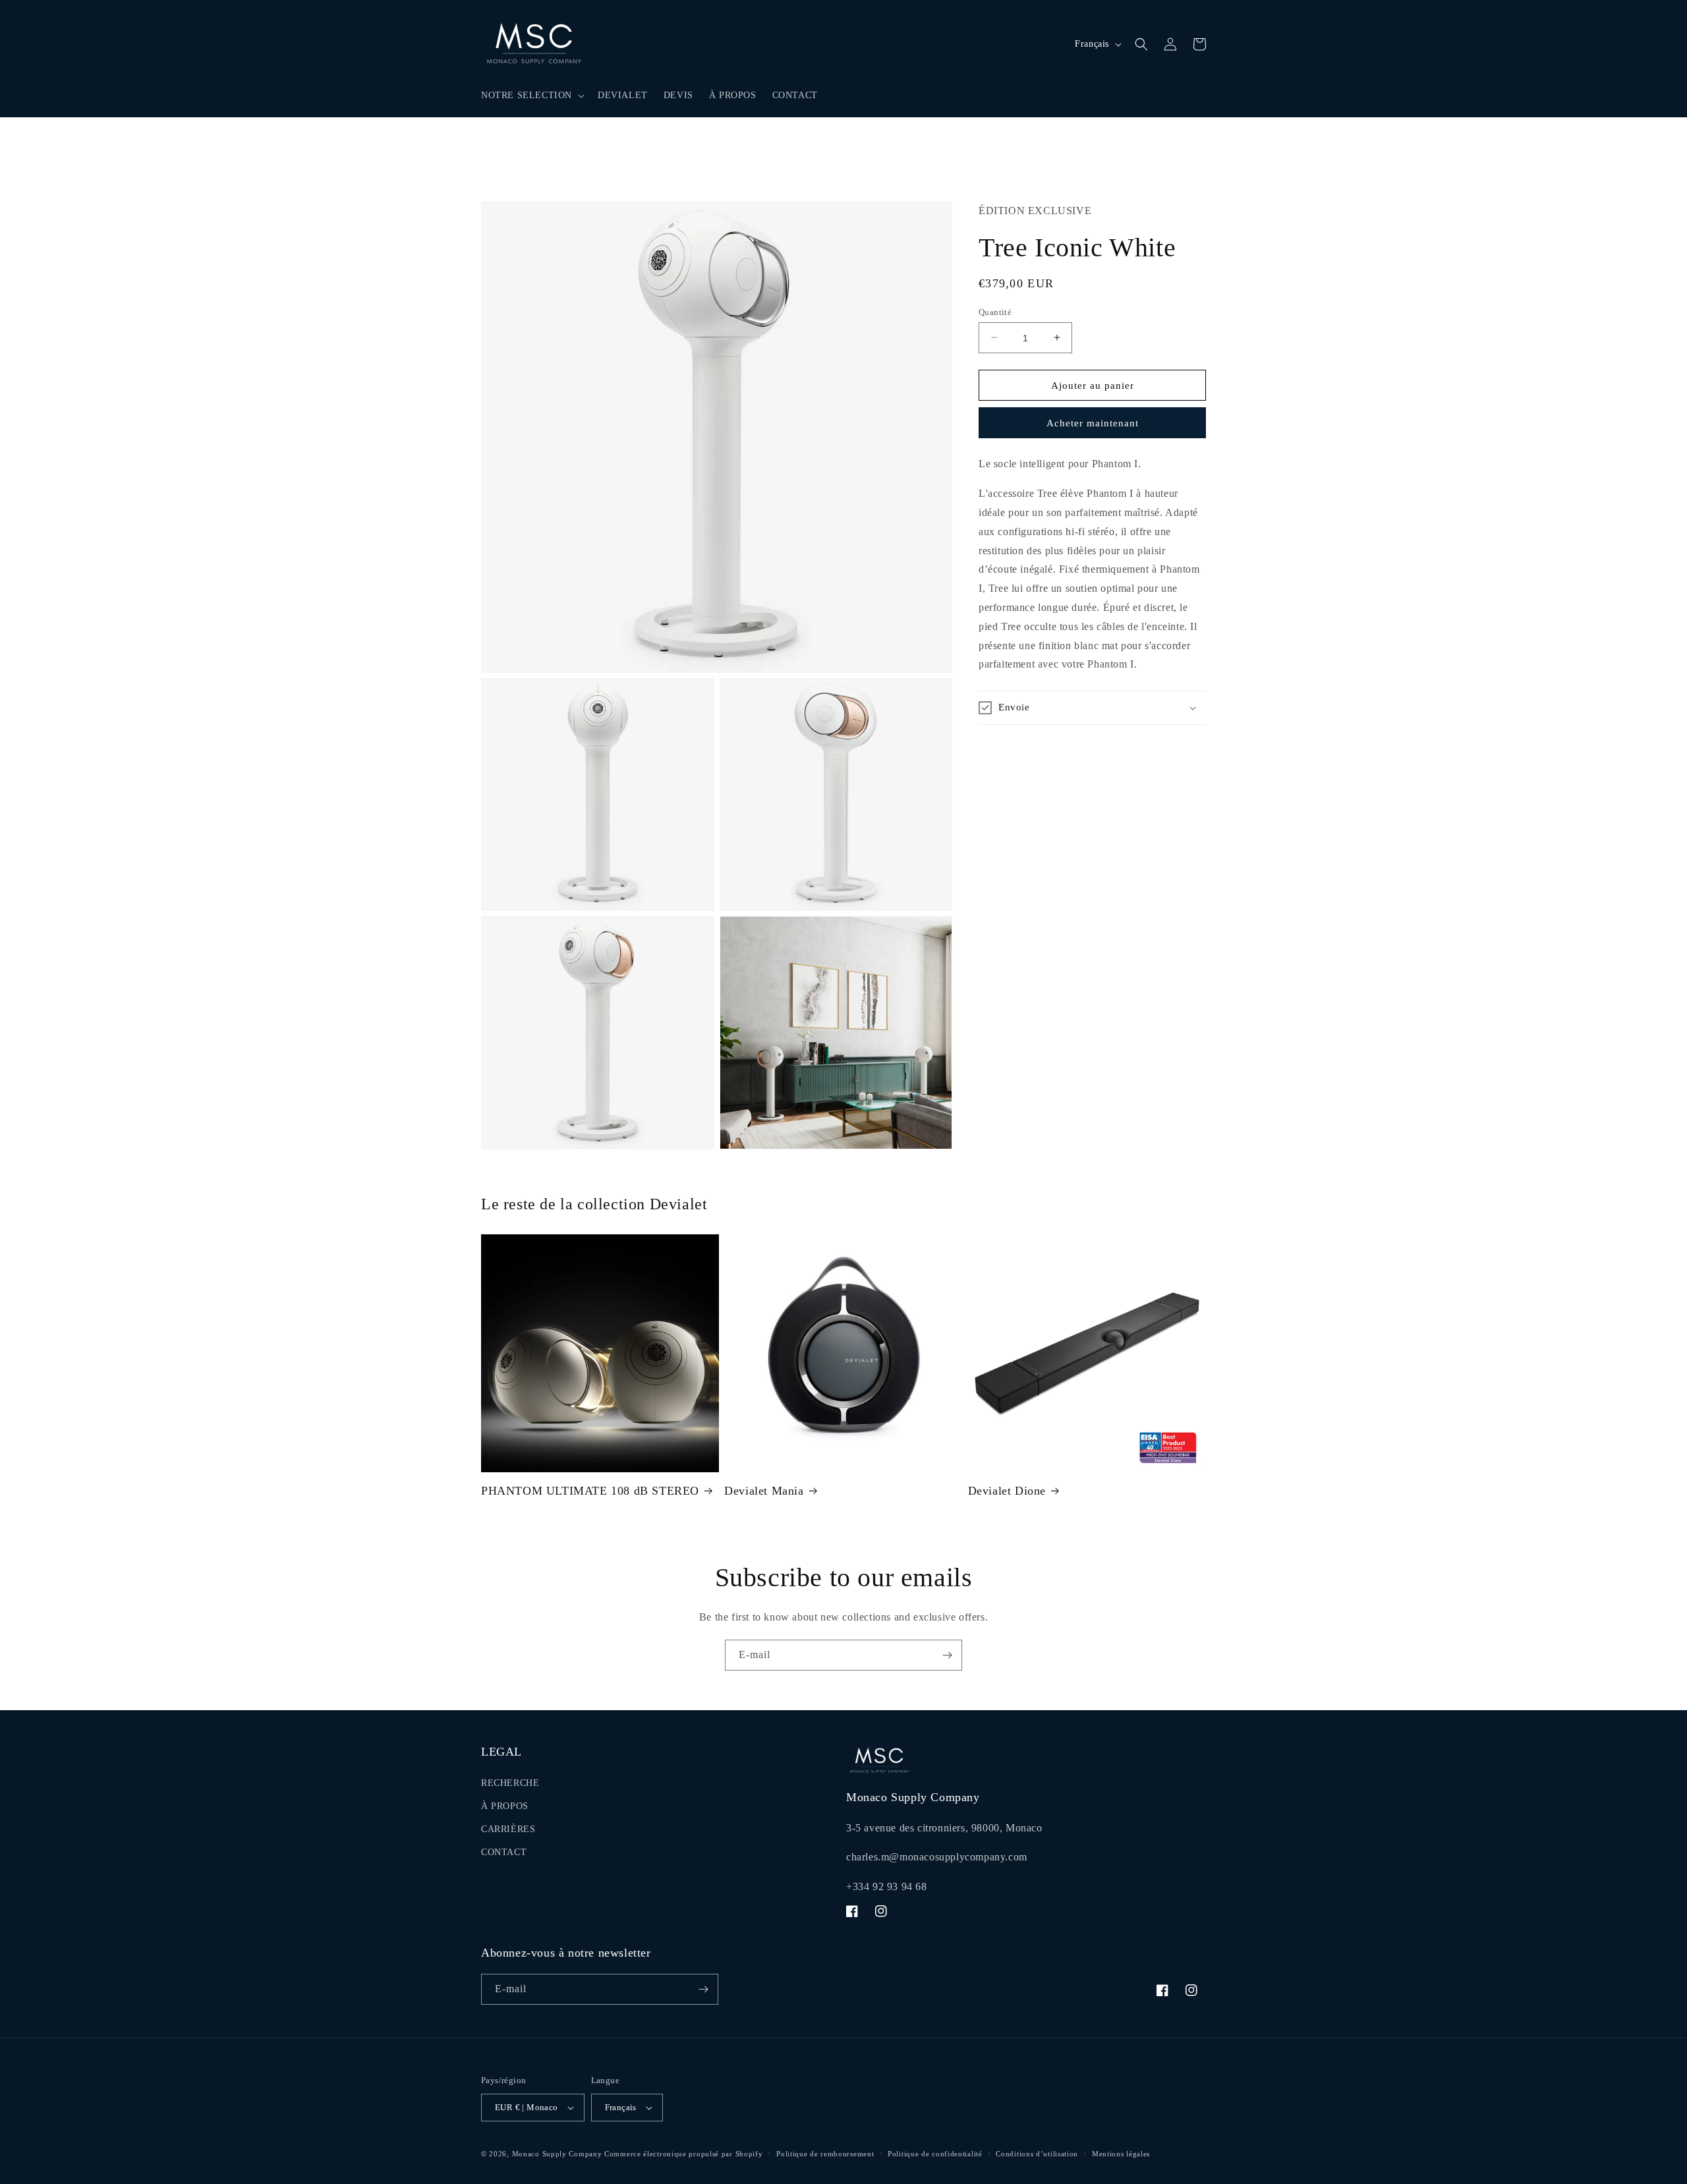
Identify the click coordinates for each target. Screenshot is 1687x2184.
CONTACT (504, 1852)
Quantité (995, 311)
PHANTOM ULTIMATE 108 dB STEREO (590, 1491)
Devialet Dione (1007, 1491)
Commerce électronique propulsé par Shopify (683, 2154)
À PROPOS (505, 1806)
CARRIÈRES (508, 1829)
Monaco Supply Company (557, 2154)
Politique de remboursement (825, 2154)
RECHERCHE (510, 1783)
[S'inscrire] (947, 1655)
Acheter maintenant (1093, 423)
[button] (531, 96)
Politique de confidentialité (935, 2154)
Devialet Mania (764, 1491)
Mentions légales (1121, 2154)
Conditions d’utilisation (1037, 2154)
